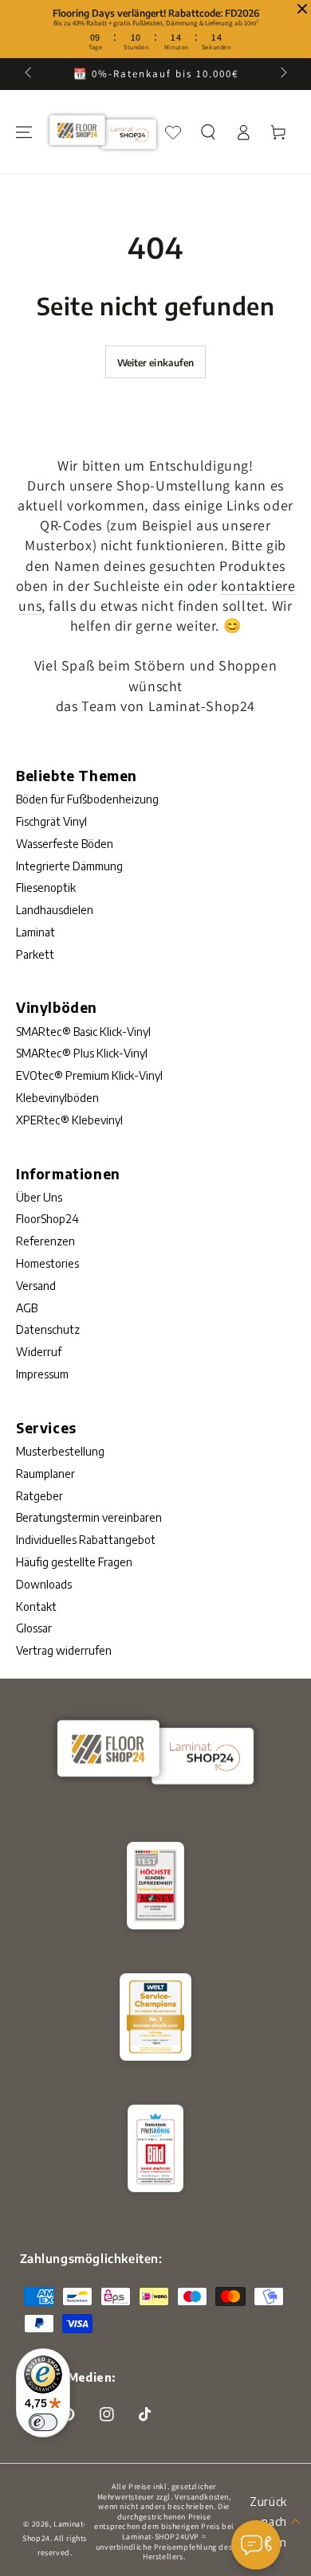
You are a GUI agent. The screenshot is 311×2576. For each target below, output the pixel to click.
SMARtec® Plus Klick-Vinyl (82, 1053)
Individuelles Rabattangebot (86, 1540)
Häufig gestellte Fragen (74, 1562)
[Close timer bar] (302, 9)
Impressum (42, 1374)
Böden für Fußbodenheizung (87, 799)
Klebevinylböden (57, 1098)
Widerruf (39, 1352)
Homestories (47, 1263)
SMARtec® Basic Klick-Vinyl (83, 1032)
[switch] (43, 2422)
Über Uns (39, 1197)
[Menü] (24, 132)
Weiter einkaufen (156, 363)
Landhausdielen (55, 910)
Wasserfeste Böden (65, 844)
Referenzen (45, 1241)
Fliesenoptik (46, 887)
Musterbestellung (60, 1451)
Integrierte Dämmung (69, 866)
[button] (208, 132)
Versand (36, 1286)
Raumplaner (45, 1474)
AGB (27, 1308)
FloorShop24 (47, 1219)
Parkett (35, 954)
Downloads (44, 1584)
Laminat (35, 932)
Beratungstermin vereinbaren (89, 1517)
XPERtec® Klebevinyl (69, 1120)
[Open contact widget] (256, 2545)
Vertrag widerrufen (64, 1650)
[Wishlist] (173, 132)
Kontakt (36, 1607)
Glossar (34, 1628)
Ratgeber (39, 1496)
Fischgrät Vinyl (51, 821)
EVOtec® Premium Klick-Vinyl (89, 1075)
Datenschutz (48, 1329)
